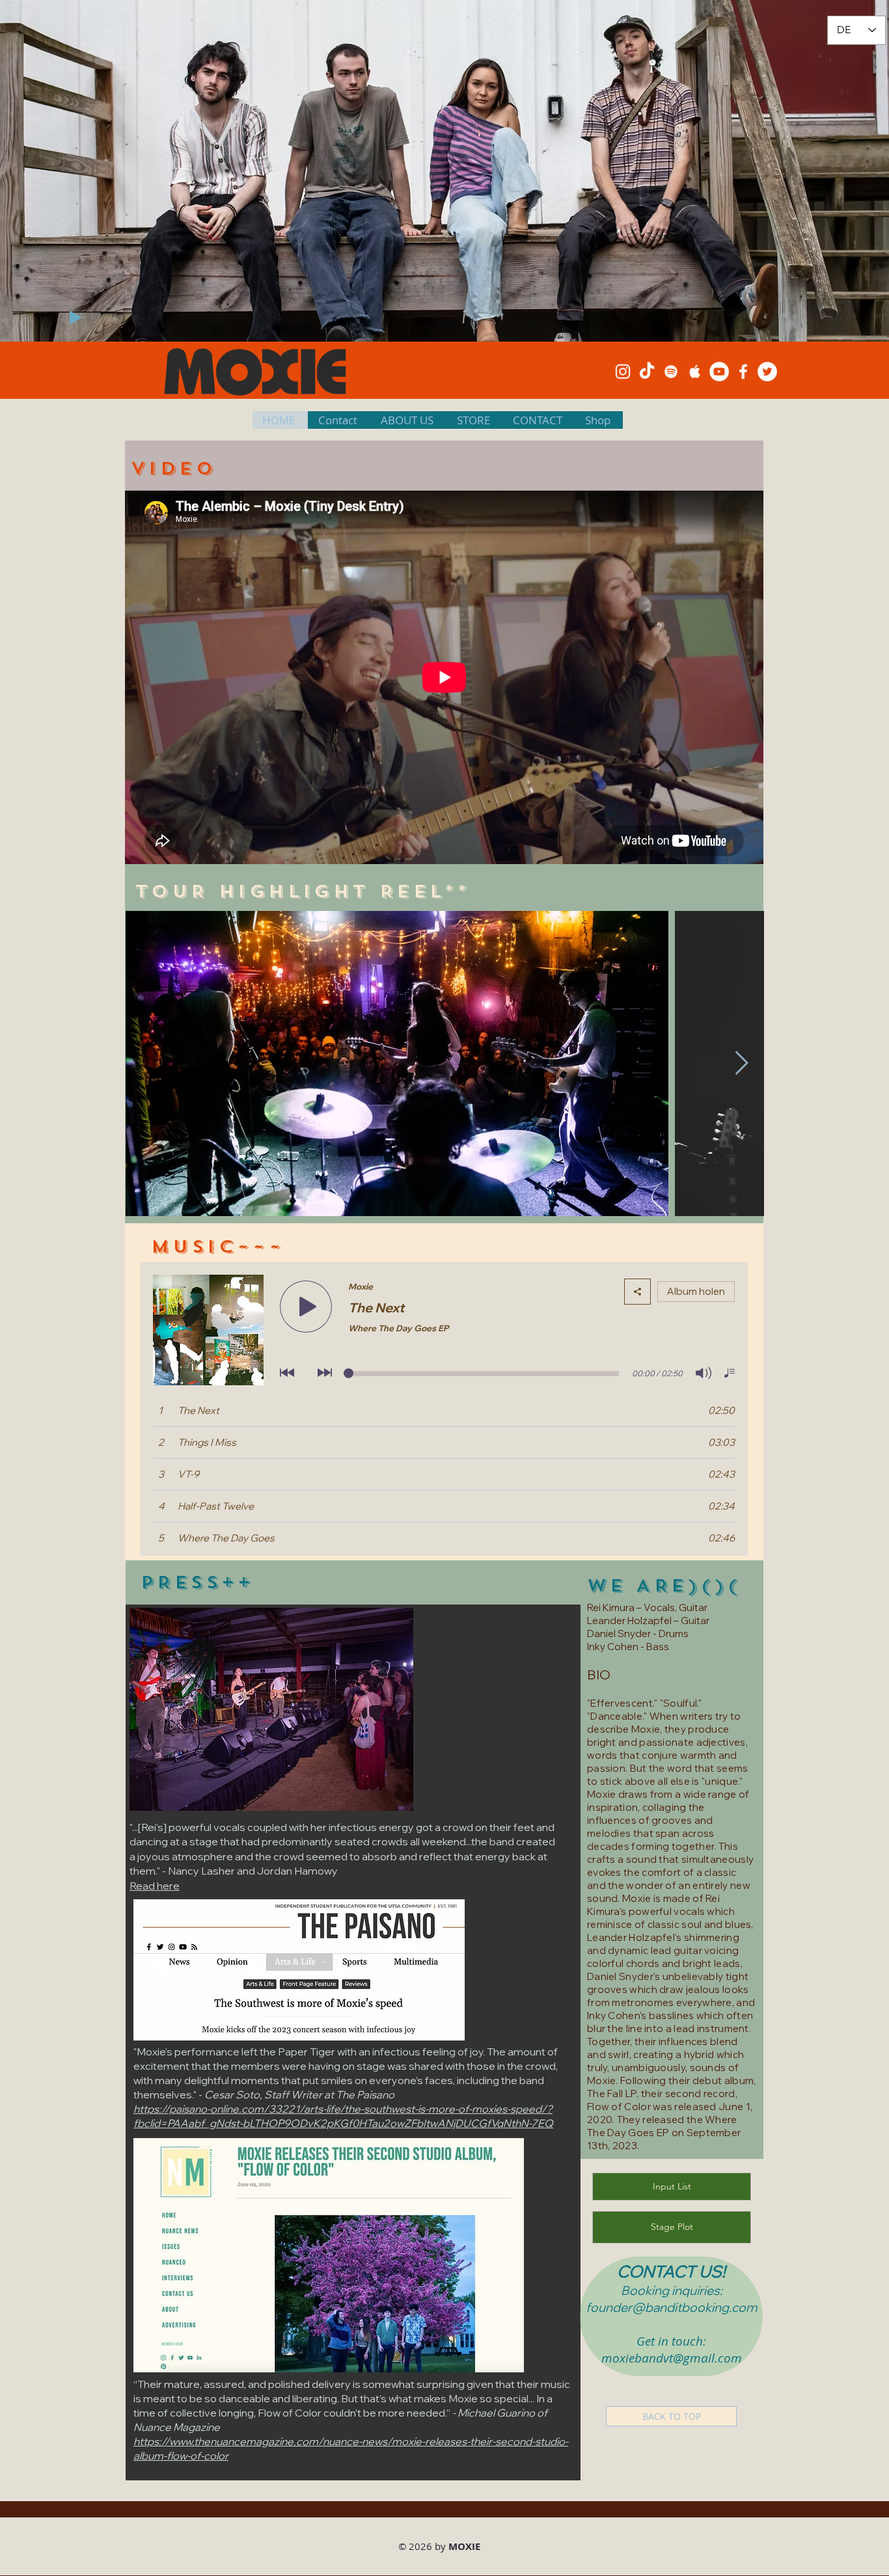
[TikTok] (647, 372)
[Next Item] (742, 1064)
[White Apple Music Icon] (695, 372)
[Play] (75, 318)
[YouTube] (719, 372)
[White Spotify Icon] (671, 372)
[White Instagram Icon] (623, 372)
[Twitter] (767, 372)
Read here (155, 1886)
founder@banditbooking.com (671, 2307)
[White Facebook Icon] (743, 372)
